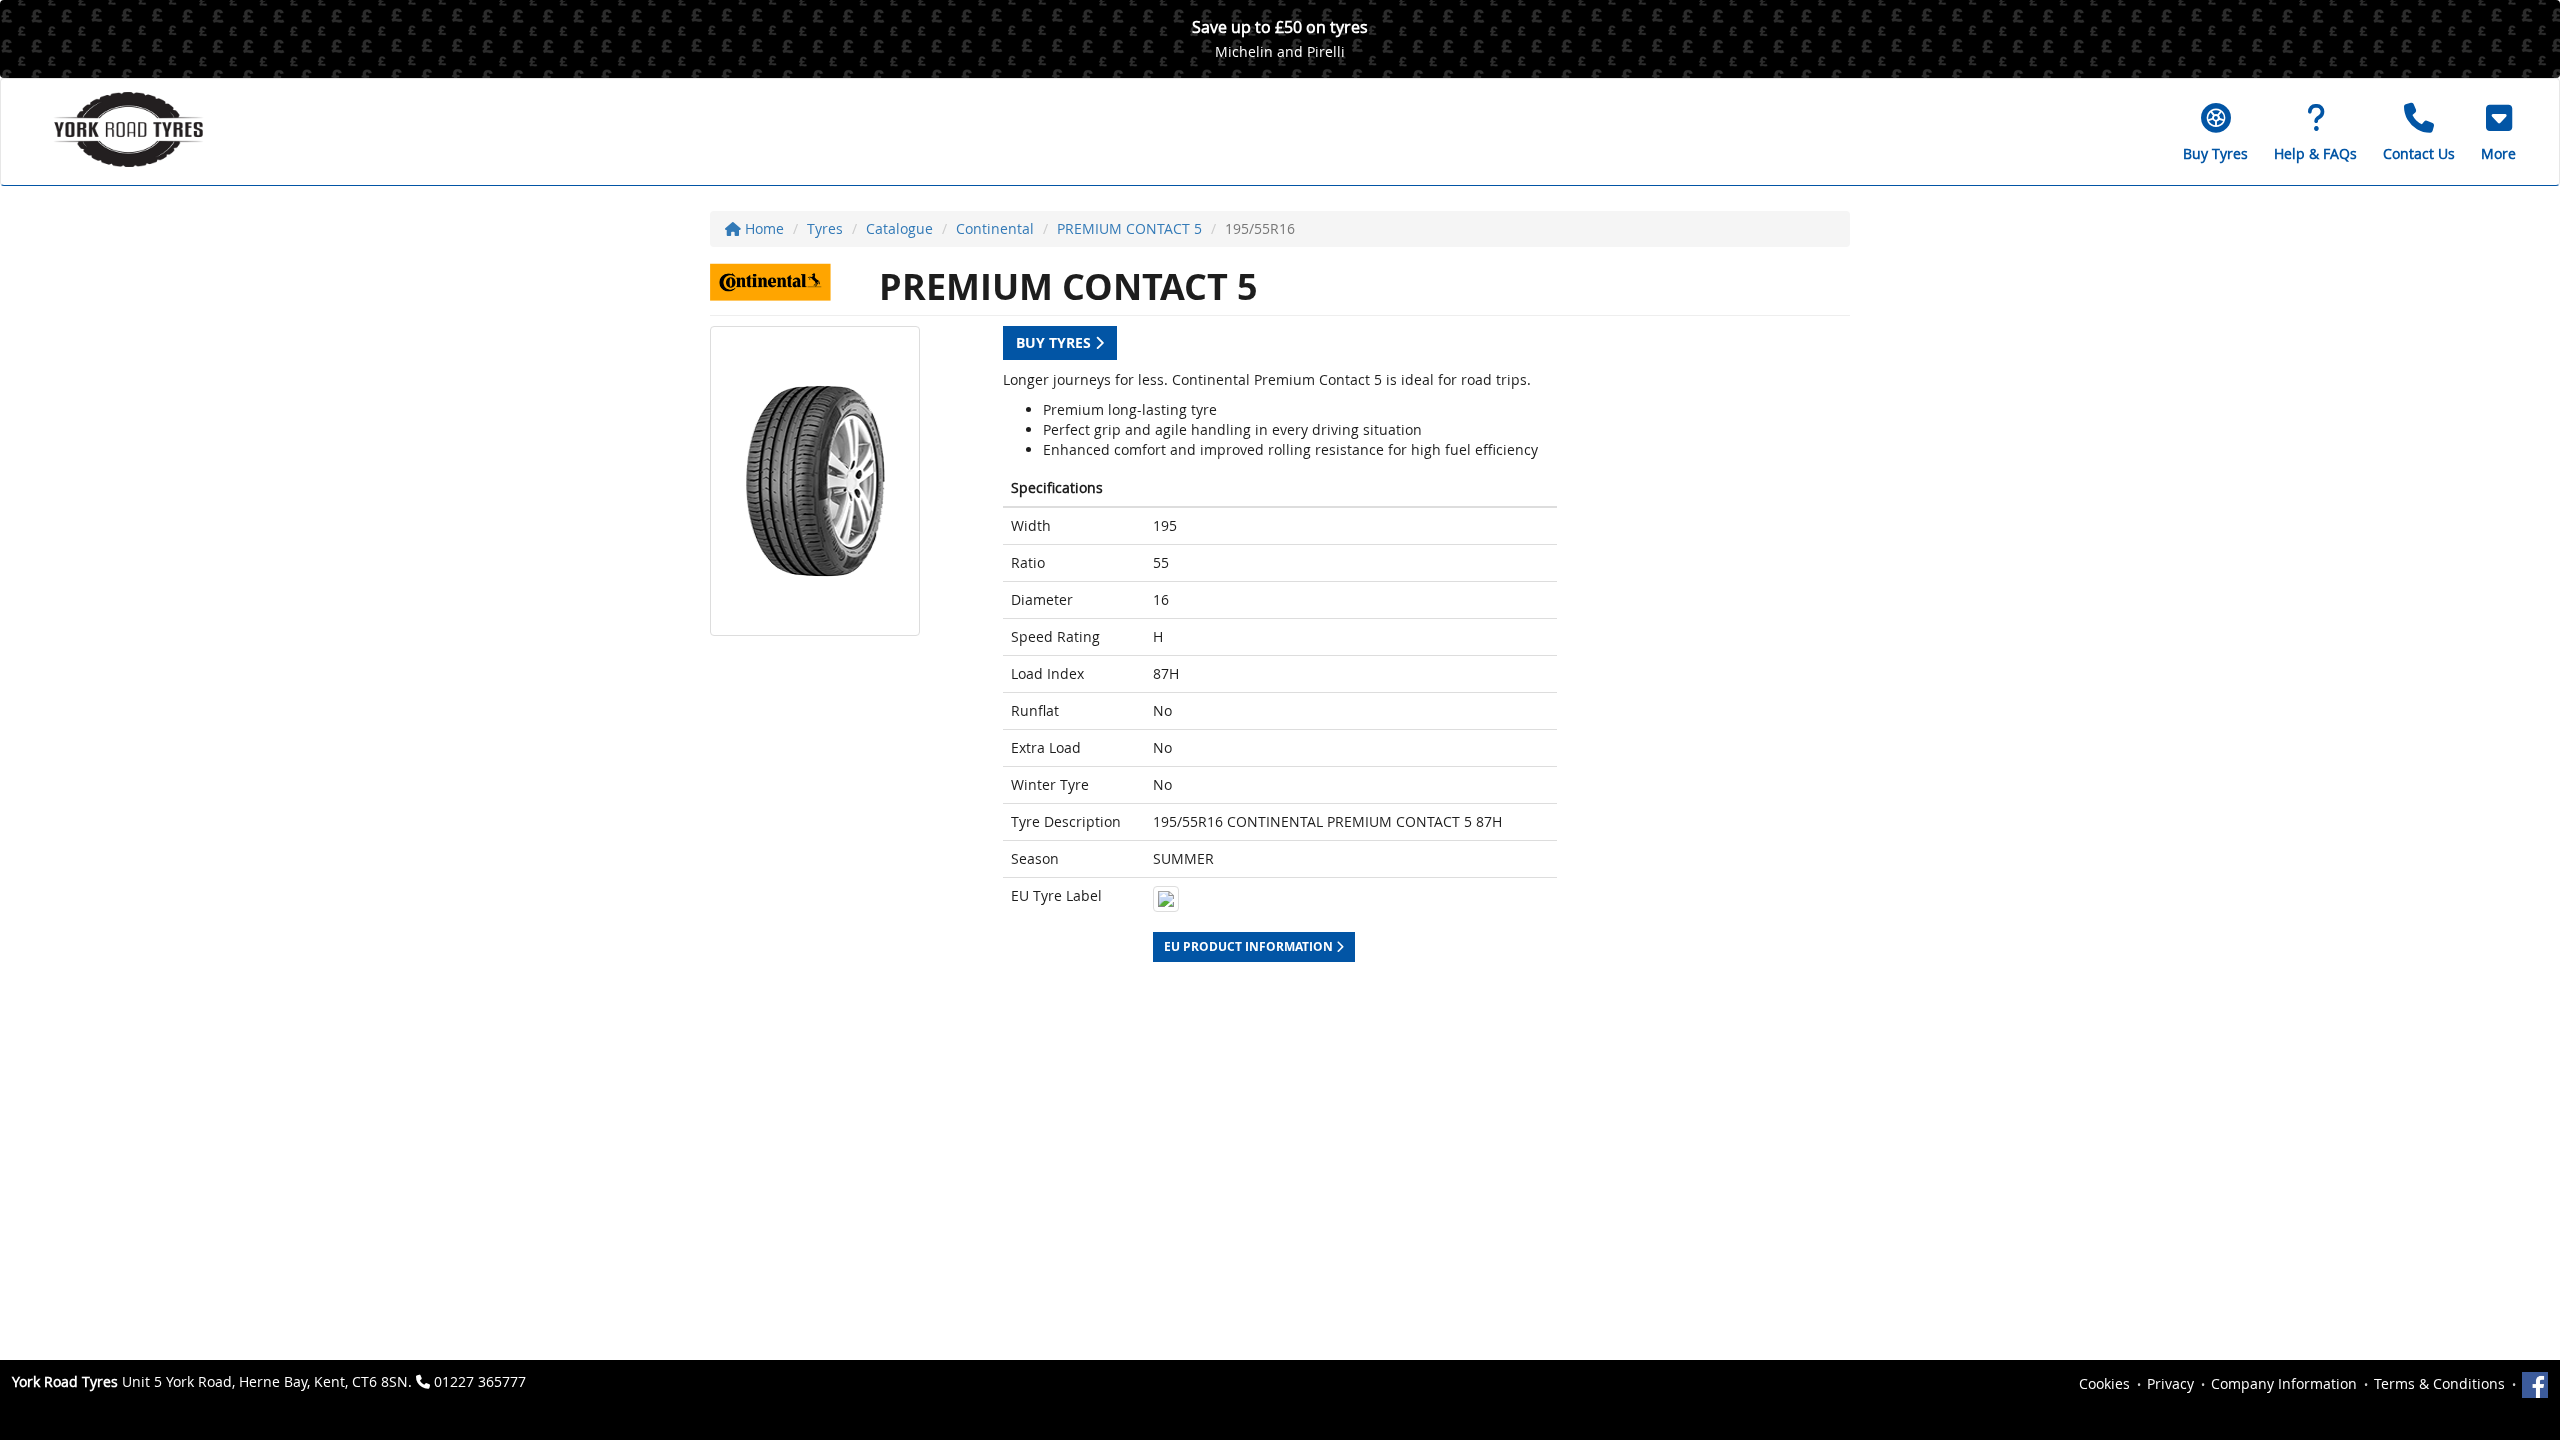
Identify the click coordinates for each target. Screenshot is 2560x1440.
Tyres (825, 228)
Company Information (2284, 1383)
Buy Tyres (1055, 342)
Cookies (2104, 1383)
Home (762, 228)
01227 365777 (480, 1381)
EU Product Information (1250, 946)
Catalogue (899, 228)
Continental (995, 228)
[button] (2498, 132)
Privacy (2170, 1383)
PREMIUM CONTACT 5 (1129, 228)
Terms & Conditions (2439, 1383)
